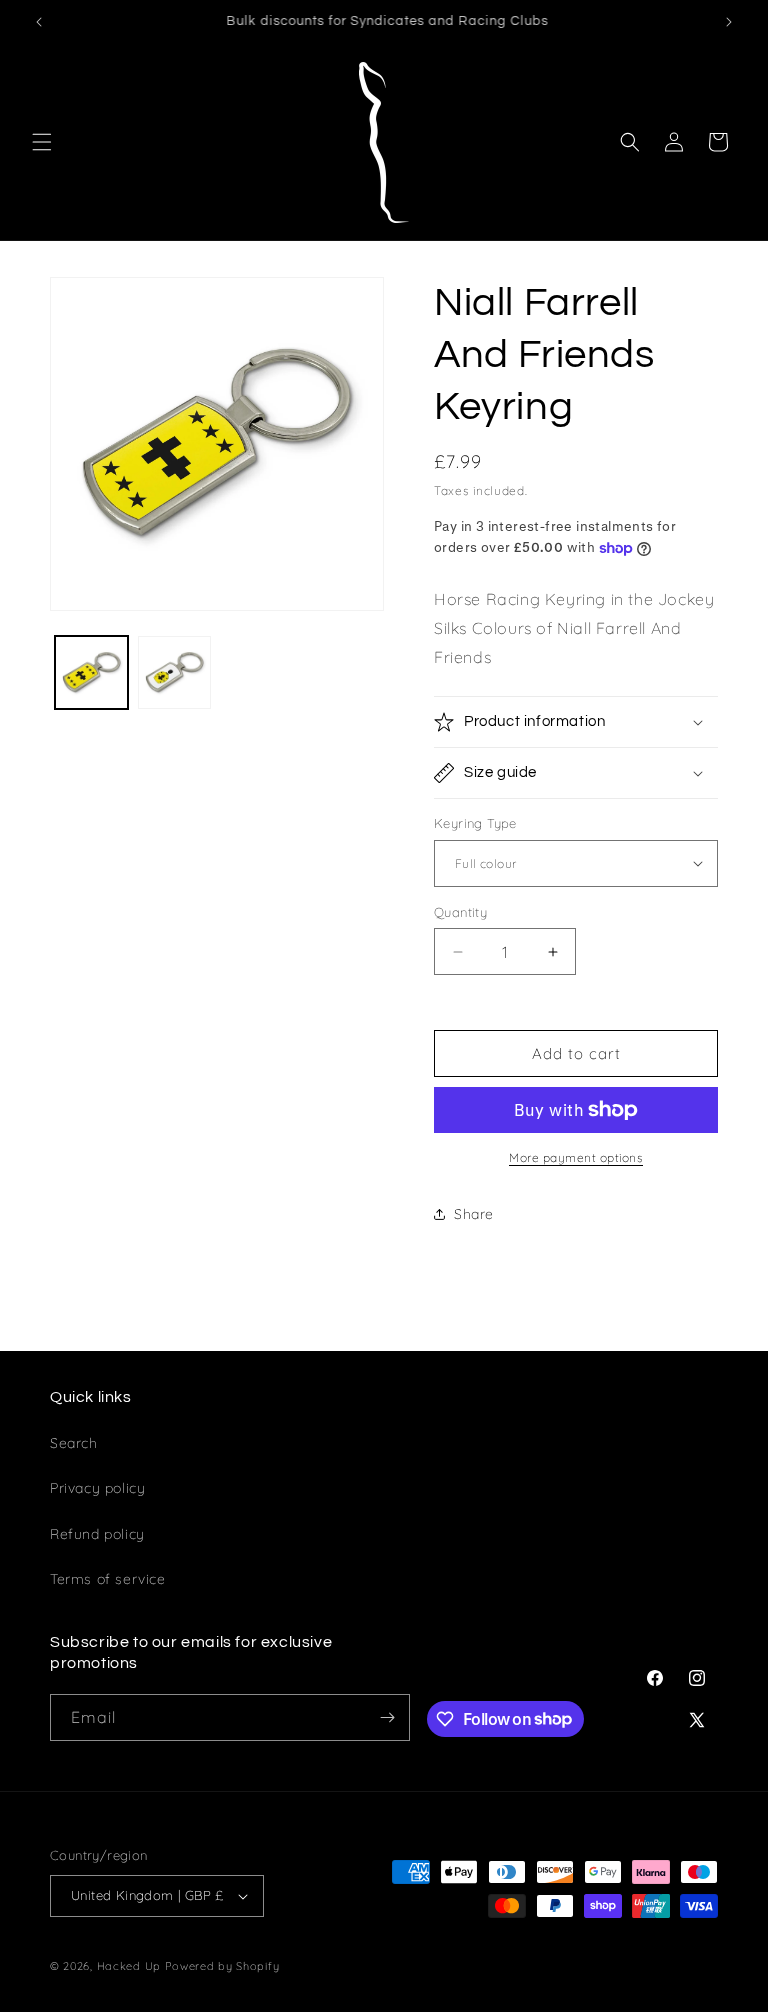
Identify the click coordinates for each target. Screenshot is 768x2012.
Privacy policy (97, 1488)
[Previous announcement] (39, 22)
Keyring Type (475, 823)
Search (74, 1443)
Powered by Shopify (222, 1966)
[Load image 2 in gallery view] (174, 672)
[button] (42, 142)
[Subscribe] (387, 1717)
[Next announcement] (729, 22)
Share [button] (474, 1214)
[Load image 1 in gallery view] (91, 672)
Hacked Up (129, 1966)
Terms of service (108, 1579)
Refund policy (97, 1534)
